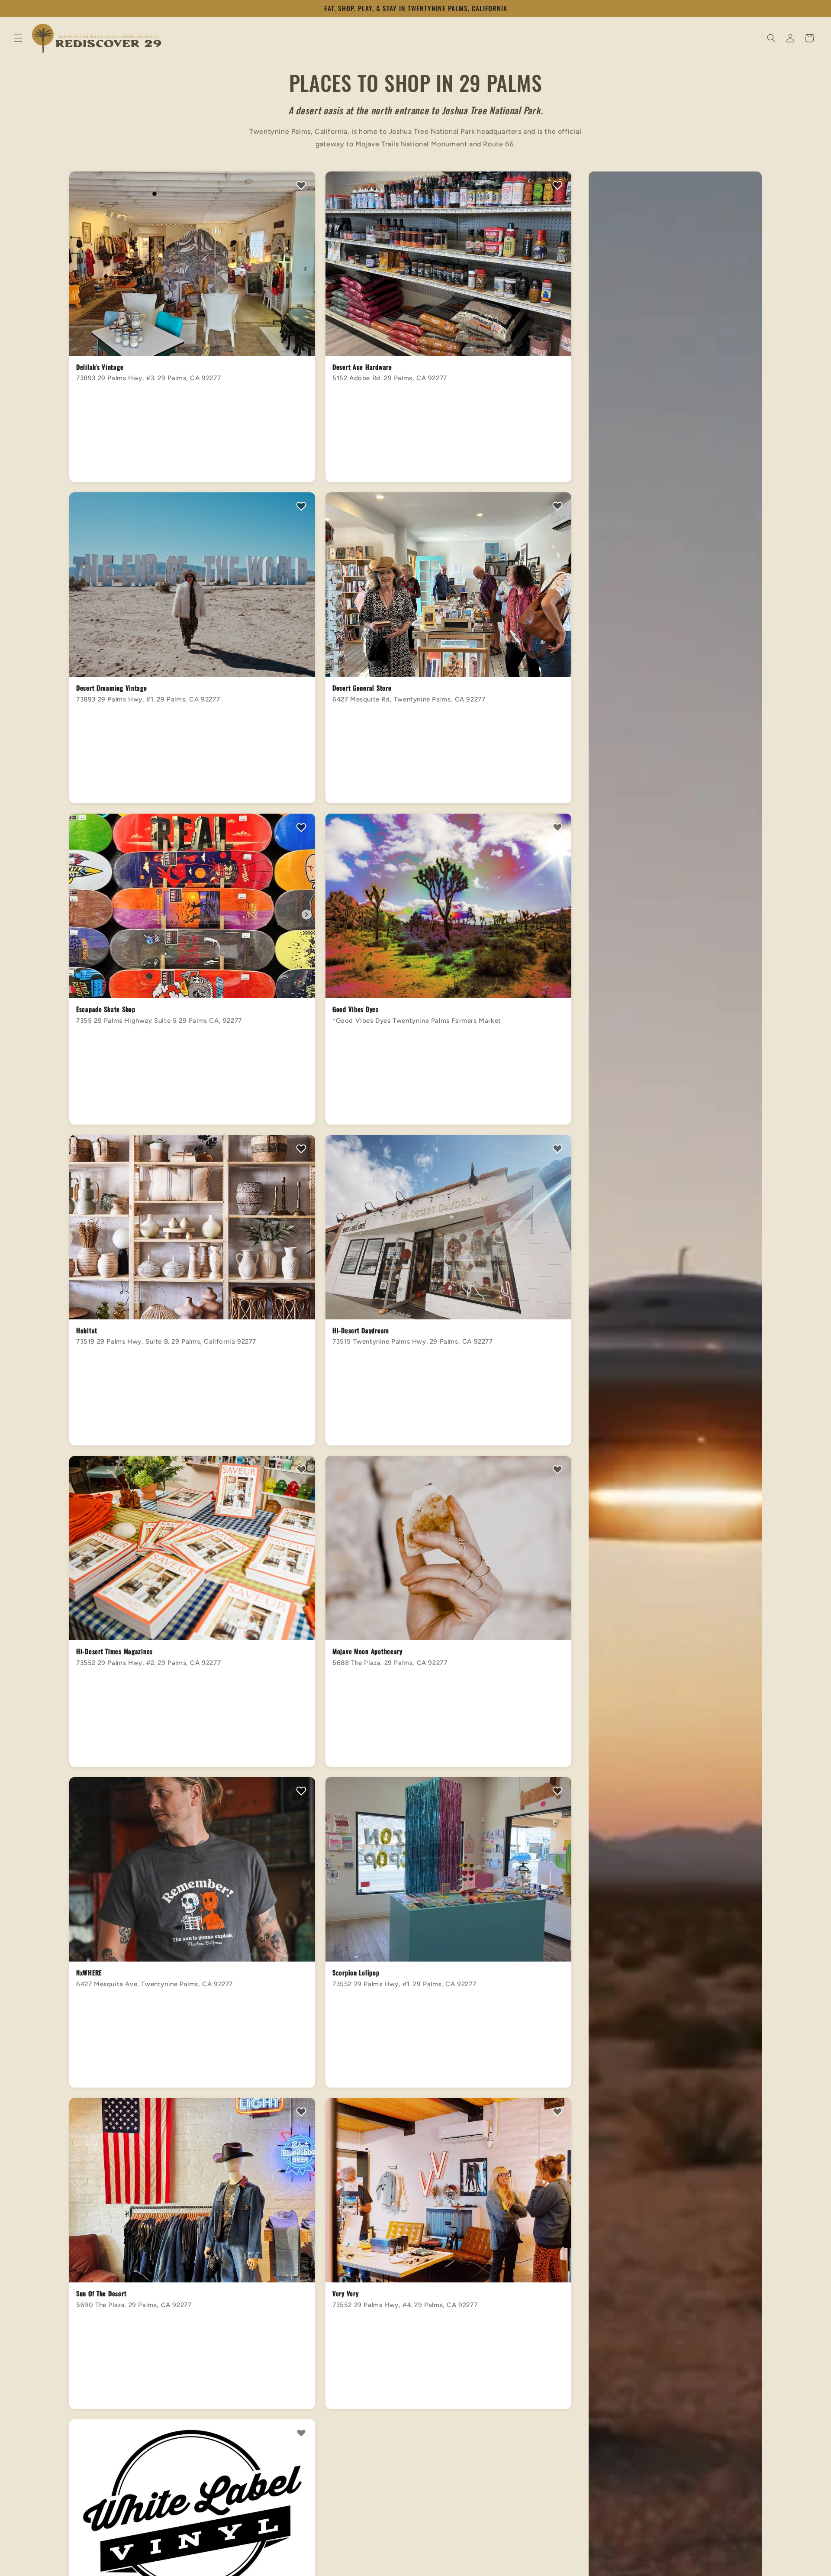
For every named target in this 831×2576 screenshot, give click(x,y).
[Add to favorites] (301, 186)
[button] (18, 38)
